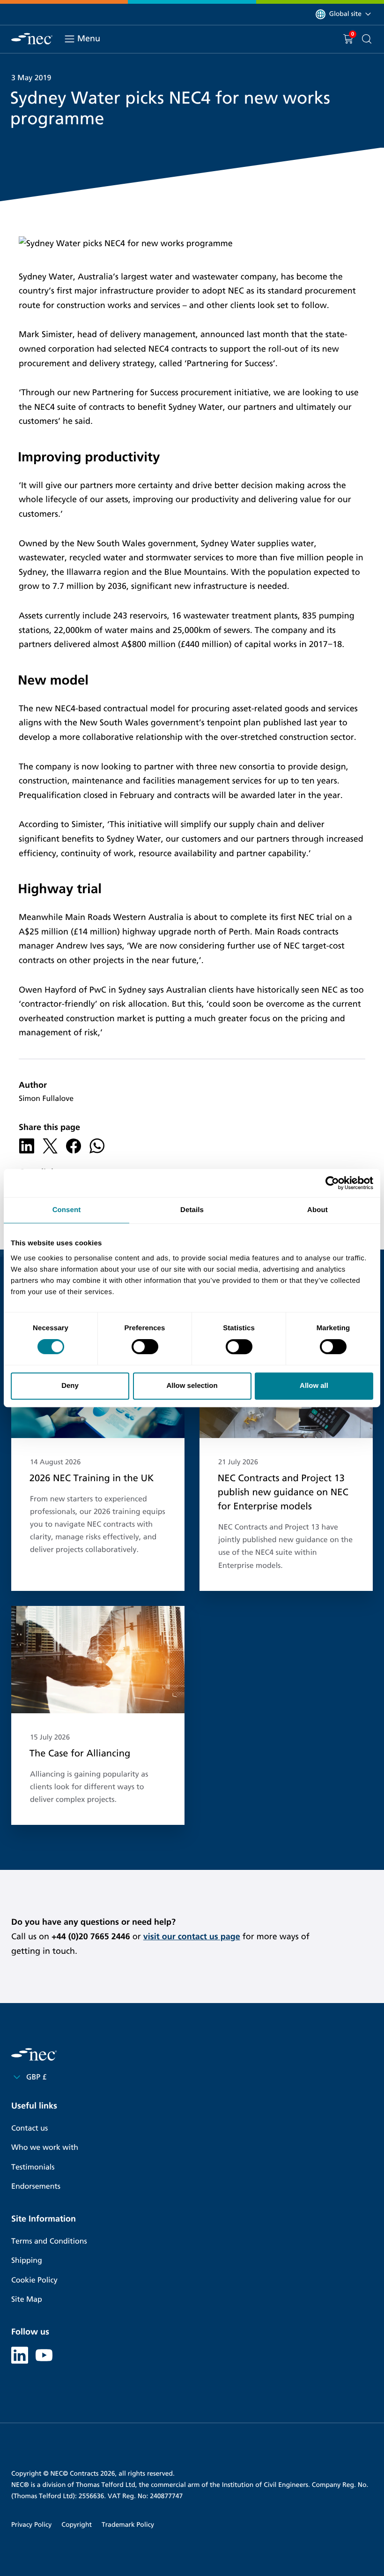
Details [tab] (192, 1210)
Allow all (314, 1386)
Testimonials (33, 2167)
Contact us (30, 2128)
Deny (70, 1386)
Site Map (27, 2300)
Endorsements (36, 2187)
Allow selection (192, 1386)
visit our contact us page (192, 1936)
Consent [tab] (67, 1210)
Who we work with (45, 2148)
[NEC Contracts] (32, 39)
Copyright (77, 2525)
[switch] (145, 1347)
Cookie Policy (34, 2280)
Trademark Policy (128, 2525)
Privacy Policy (31, 2525)
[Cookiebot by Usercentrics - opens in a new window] (332, 1183)
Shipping (27, 2261)
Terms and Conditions (49, 2241)
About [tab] (318, 1210)
